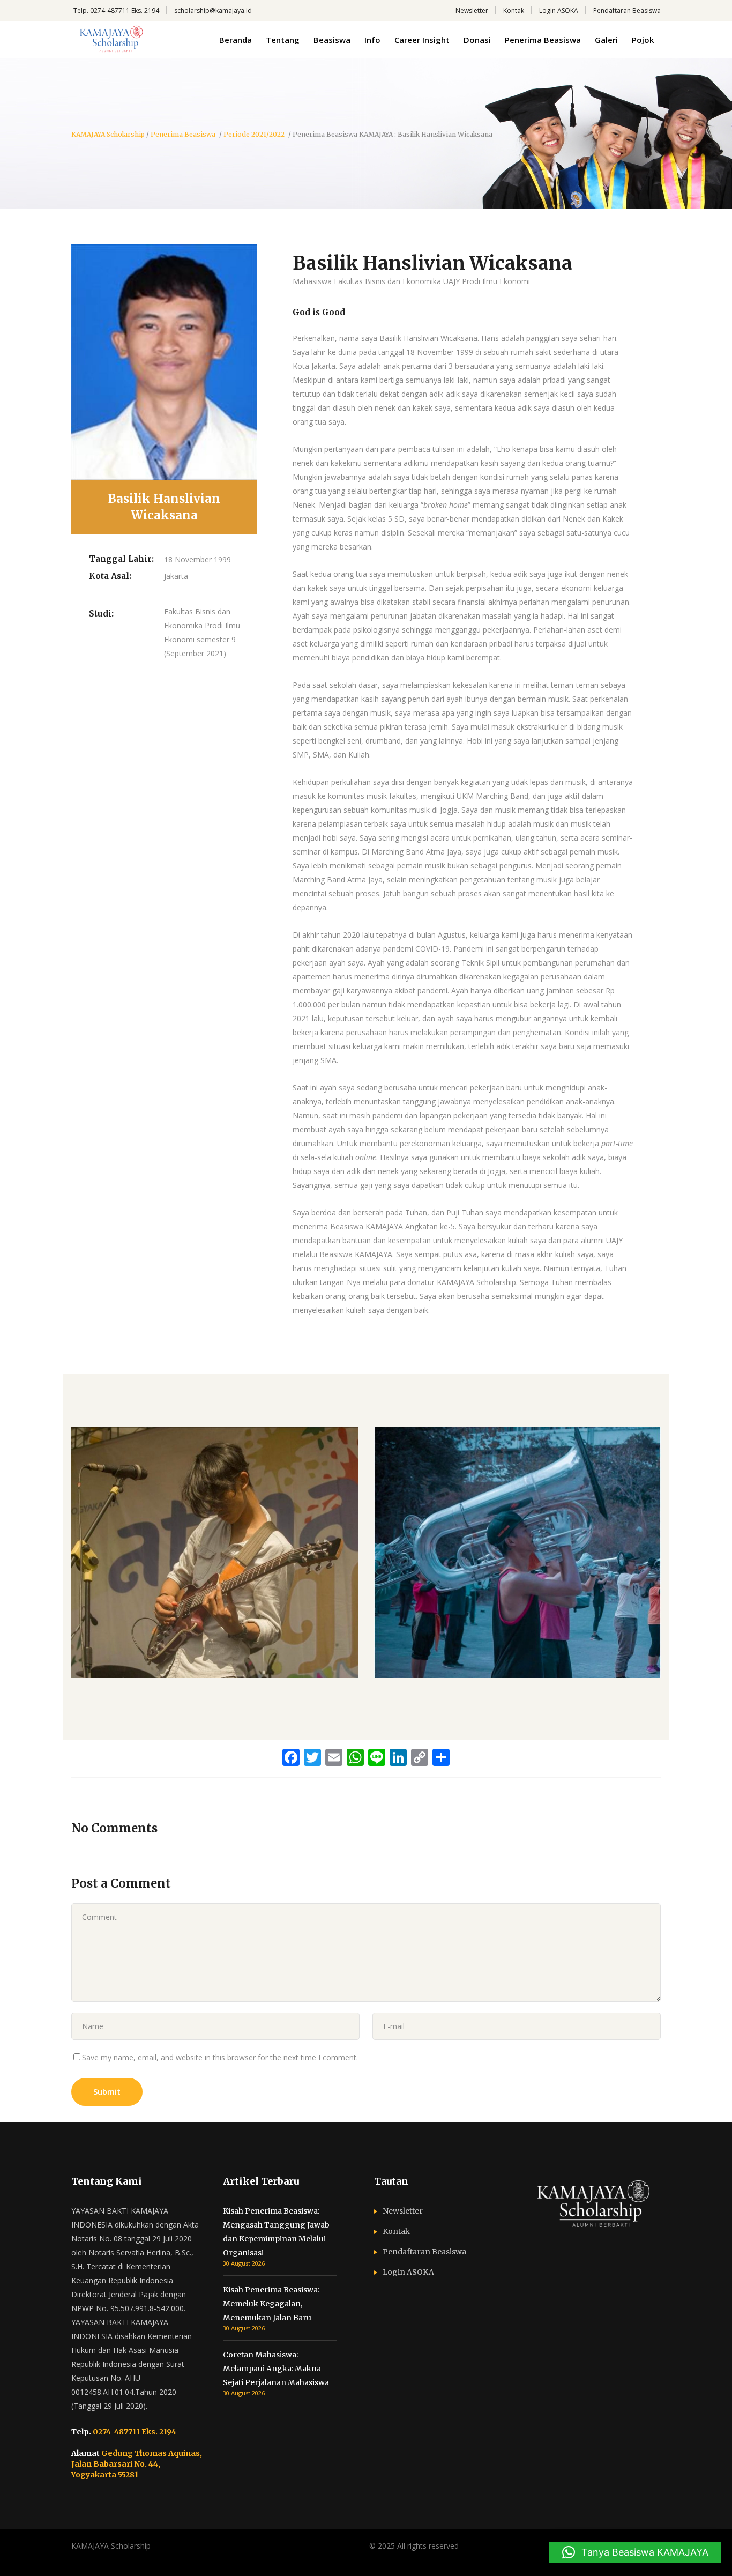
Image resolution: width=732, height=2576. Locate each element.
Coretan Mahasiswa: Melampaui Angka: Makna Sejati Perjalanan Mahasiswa (276, 2369)
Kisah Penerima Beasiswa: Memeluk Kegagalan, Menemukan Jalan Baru (271, 2304)
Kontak (514, 10)
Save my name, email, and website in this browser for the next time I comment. (220, 2057)
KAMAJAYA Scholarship (108, 135)
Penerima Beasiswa (183, 135)
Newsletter (472, 10)
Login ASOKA (559, 10)
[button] (635, 2552)
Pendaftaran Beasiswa (627, 10)
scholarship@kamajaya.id (213, 10)
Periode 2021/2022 (254, 135)
